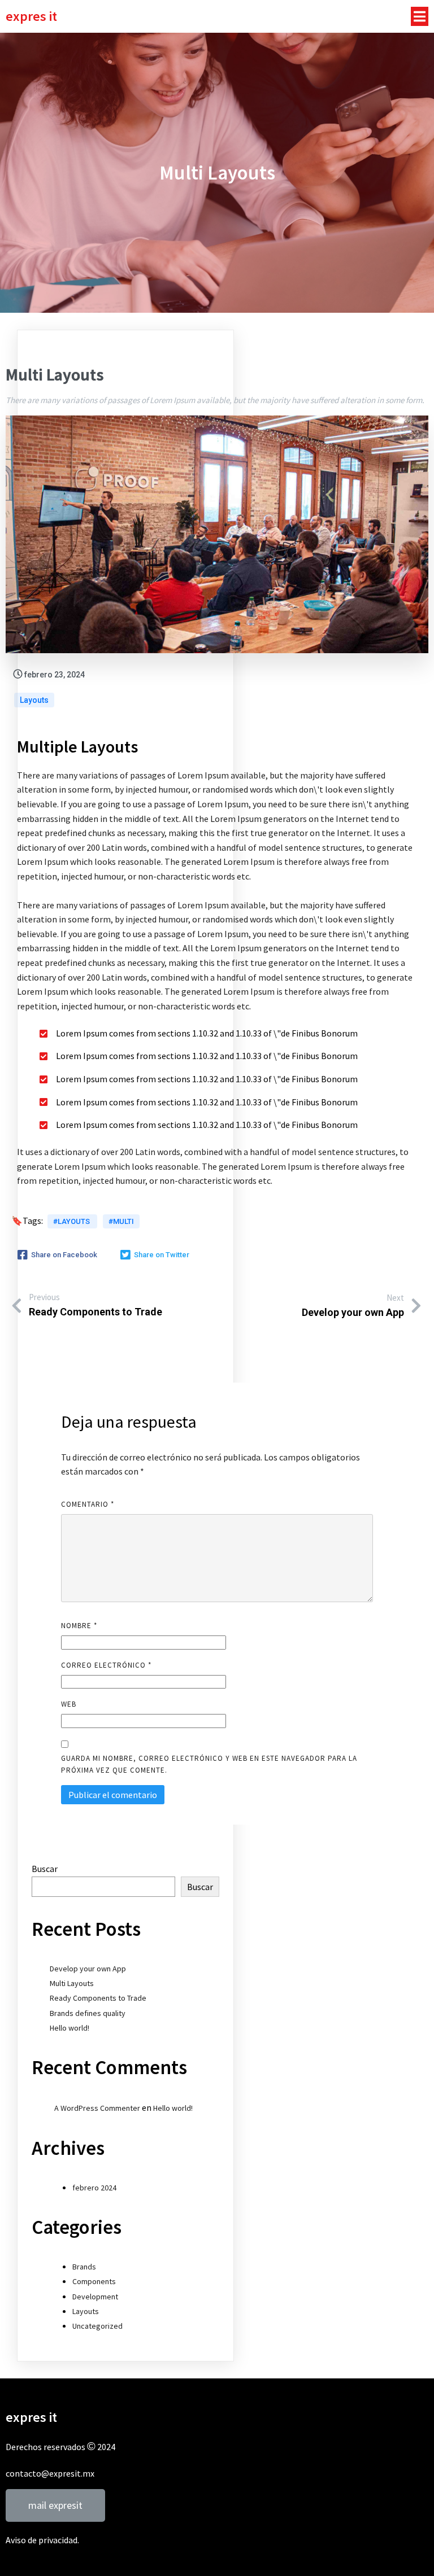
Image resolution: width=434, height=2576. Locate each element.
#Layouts (72, 1221)
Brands (84, 2267)
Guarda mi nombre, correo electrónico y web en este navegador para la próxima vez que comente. (209, 1764)
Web (69, 1704)
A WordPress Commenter (97, 2108)
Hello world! (70, 2028)
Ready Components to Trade (98, 1998)
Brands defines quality (88, 2013)
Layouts (34, 700)
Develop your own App (88, 1969)
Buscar (45, 1869)
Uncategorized (97, 2326)
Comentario (88, 1504)
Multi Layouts (72, 1983)
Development (95, 2297)
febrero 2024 (94, 2188)
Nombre (79, 1626)
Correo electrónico (106, 1665)
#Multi (121, 1221)
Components (94, 2281)
